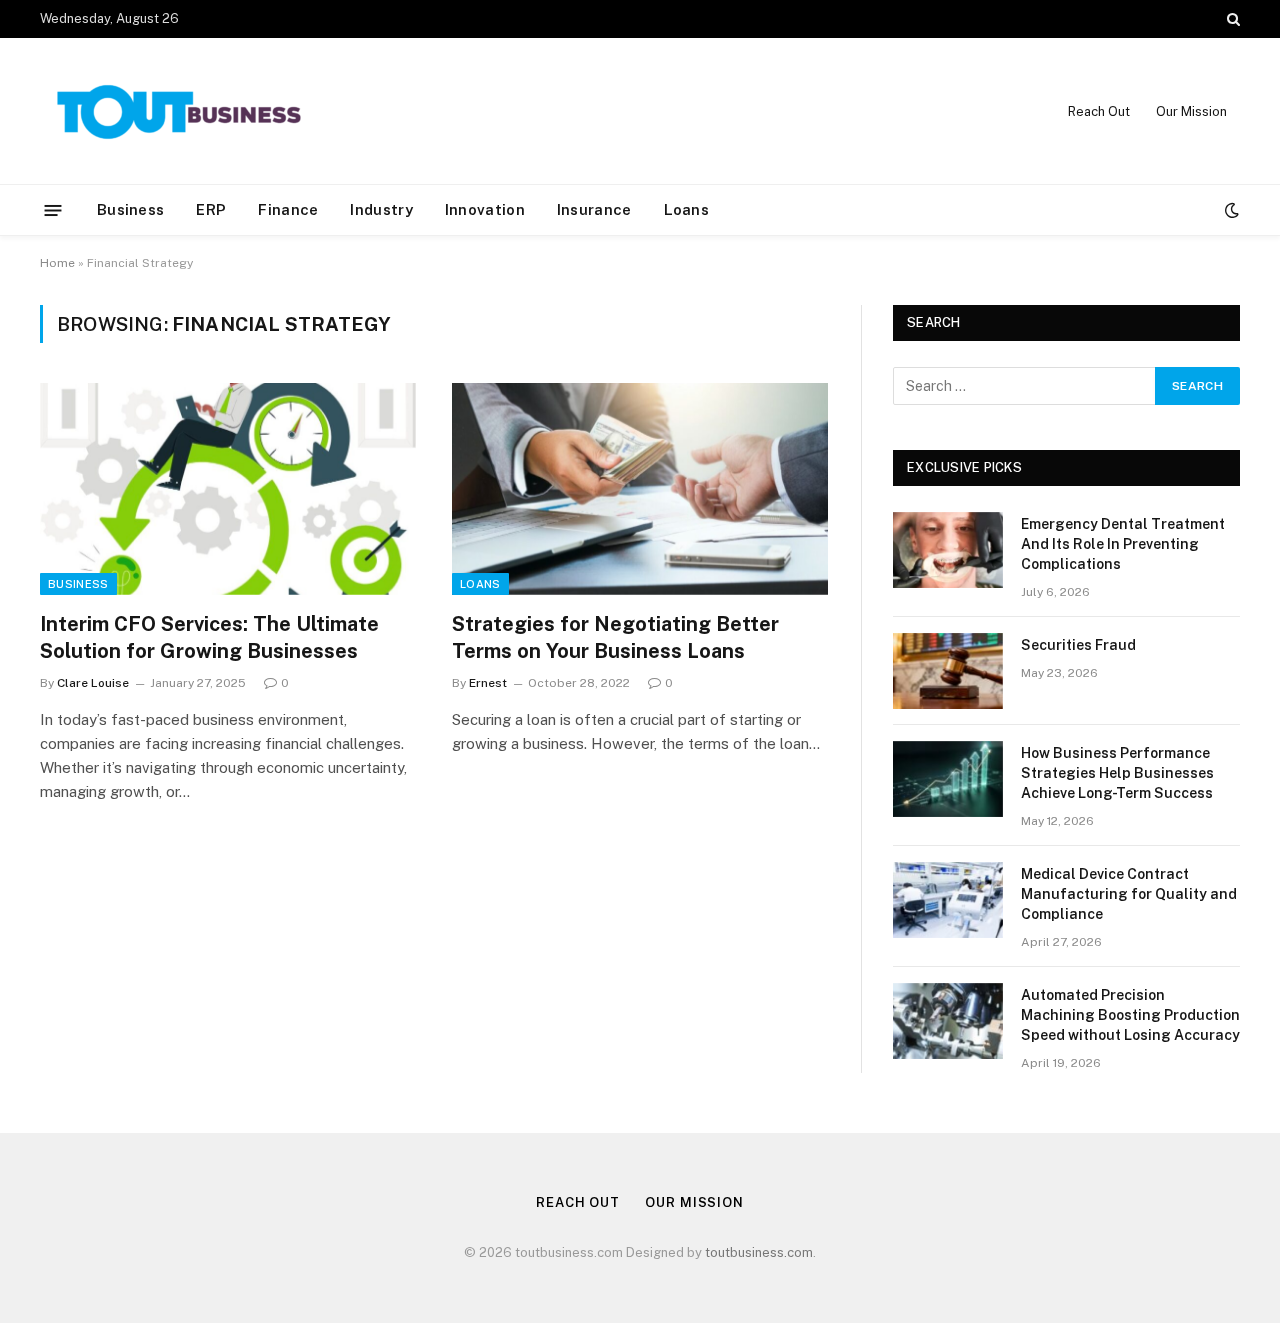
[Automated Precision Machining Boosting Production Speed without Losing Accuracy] (948, 1021)
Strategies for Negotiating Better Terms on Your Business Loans (615, 637)
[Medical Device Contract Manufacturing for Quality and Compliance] (948, 900)
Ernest (488, 683)
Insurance (594, 209)
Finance (288, 209)
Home (57, 263)
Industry (381, 209)
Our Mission (1191, 111)
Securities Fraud (1078, 645)
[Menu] (53, 209)
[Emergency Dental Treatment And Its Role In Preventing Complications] (948, 550)
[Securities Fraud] (948, 671)
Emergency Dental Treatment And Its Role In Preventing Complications (1123, 544)
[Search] (1231, 19)
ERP (211, 209)
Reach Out (1099, 111)
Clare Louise (93, 683)
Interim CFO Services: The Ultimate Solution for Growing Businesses (209, 637)
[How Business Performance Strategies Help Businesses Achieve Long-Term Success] (948, 779)
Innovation (485, 209)
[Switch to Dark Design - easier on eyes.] (1230, 210)
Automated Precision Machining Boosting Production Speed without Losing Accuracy (1130, 1015)
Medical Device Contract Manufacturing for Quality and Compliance (1129, 894)
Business (130, 209)
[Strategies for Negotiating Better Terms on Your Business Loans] (640, 489)
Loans (687, 209)
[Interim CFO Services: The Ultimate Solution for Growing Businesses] (228, 489)
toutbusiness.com (759, 1252)
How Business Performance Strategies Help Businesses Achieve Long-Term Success (1117, 773)
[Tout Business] (180, 111)
